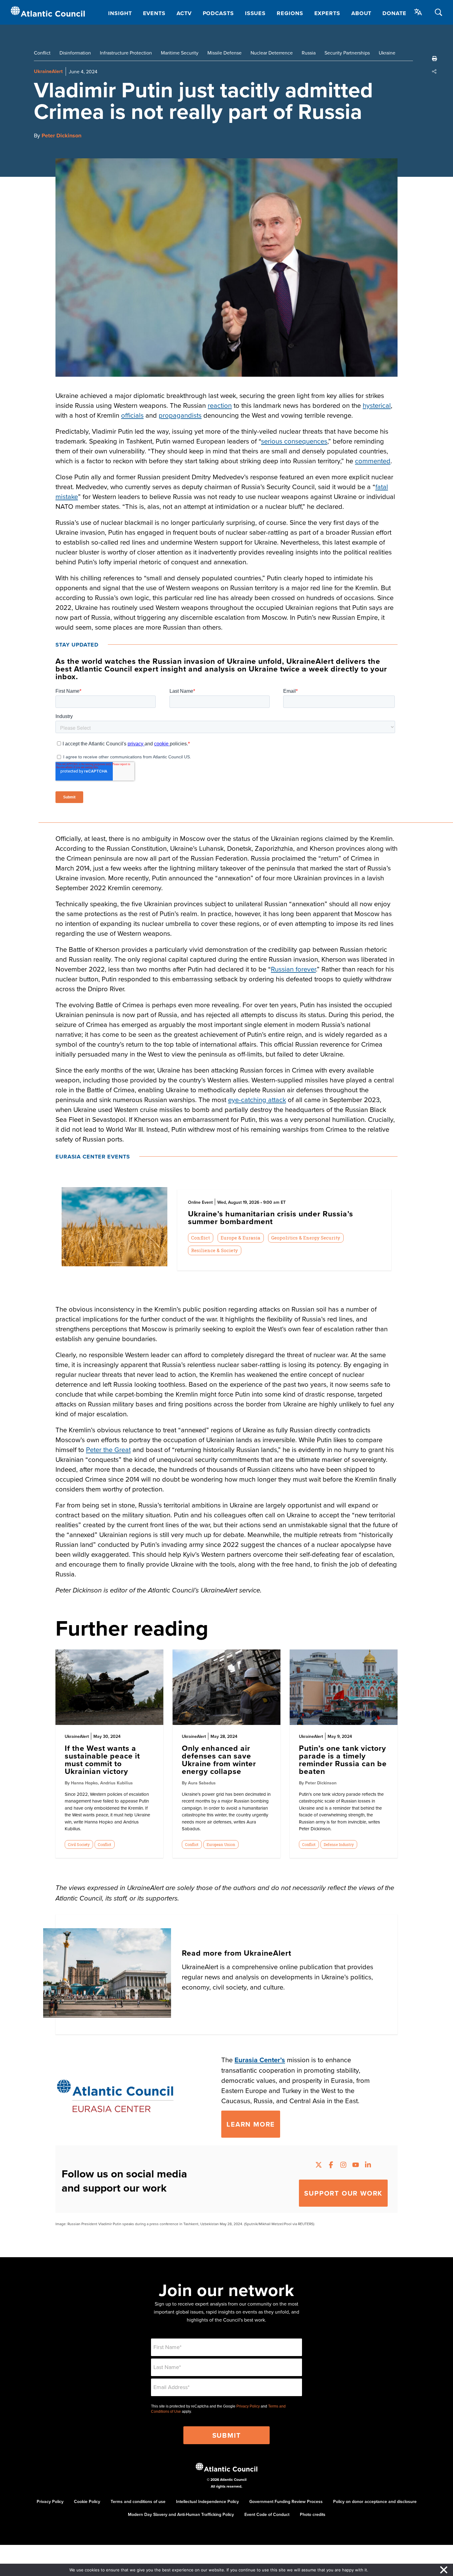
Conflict (42, 53)
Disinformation (75, 53)
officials (132, 415)
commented (373, 461)
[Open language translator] (418, 12)
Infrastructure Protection (126, 53)
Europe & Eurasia (241, 1238)
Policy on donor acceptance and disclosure (375, 2501)
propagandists (180, 415)
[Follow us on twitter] (319, 2166)
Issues (255, 13)
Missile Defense (224, 53)
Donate (394, 13)
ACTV (184, 13)
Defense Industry (339, 1844)
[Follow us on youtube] (356, 2166)
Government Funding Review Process (286, 2501)
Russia (309, 53)
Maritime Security (180, 53)
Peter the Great (108, 1449)
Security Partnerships (347, 53)
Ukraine (387, 53)
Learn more (251, 2124)
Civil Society (79, 1844)
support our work (343, 2193)
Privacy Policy (248, 2406)
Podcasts (218, 13)
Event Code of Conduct (267, 2514)
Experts (327, 13)
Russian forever (293, 969)
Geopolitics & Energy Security (306, 1238)
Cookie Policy (87, 2501)
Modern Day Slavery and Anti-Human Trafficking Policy (181, 2514)
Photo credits (313, 2514)
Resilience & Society (214, 1250)
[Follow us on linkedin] (368, 2166)
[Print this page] (435, 59)
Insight (120, 13)
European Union (221, 1844)
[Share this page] (435, 71)
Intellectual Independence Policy (207, 2501)
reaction (220, 405)
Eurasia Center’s (260, 2060)
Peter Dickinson (61, 136)
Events (154, 13)
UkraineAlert (48, 71)
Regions (290, 13)
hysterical (377, 405)
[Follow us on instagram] (343, 2166)
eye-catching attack (257, 1099)
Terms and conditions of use (138, 2501)
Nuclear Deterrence (272, 53)
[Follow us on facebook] (331, 2166)
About (361, 13)
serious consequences (294, 441)
